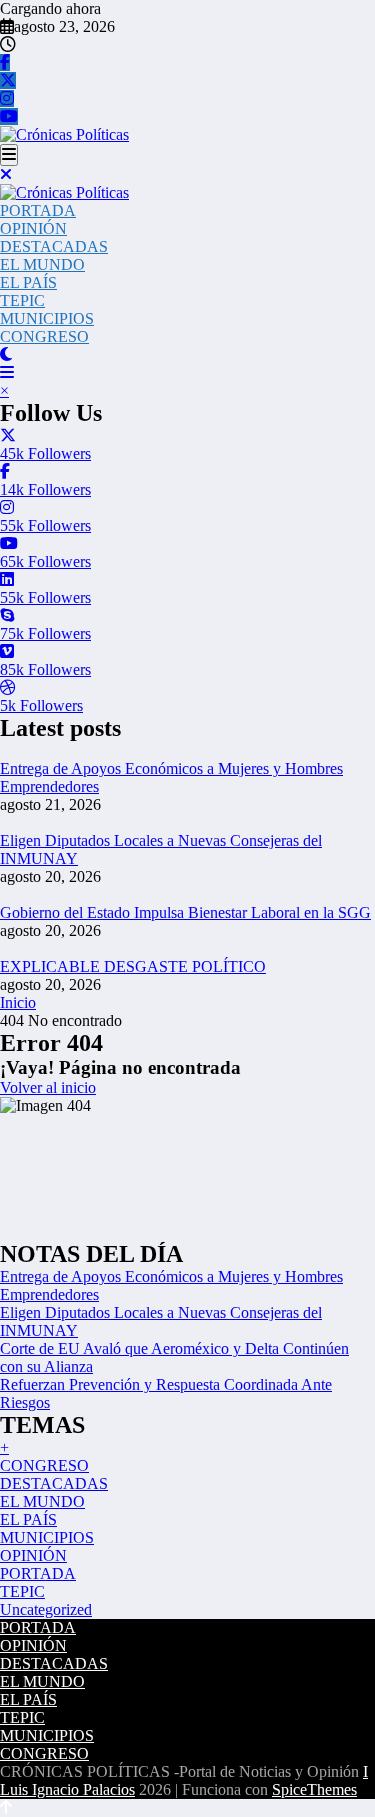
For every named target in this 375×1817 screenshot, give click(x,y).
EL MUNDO (42, 264)
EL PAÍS (28, 282)
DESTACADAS (54, 246)
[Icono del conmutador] (7, 372)
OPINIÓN (33, 228)
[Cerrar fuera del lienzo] (6, 174)
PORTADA (38, 210)
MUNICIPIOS (47, 318)
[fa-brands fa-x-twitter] (8, 80)
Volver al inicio (48, 1087)
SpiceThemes (314, 1789)
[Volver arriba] (6, 1807)
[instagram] (7, 98)
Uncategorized (46, 1609)
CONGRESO (44, 336)
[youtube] (9, 116)
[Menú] (9, 155)
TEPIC (22, 300)
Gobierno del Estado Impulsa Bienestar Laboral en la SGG (185, 912)
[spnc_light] (6, 354)
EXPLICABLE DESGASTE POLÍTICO (133, 966)
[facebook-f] (5, 62)
